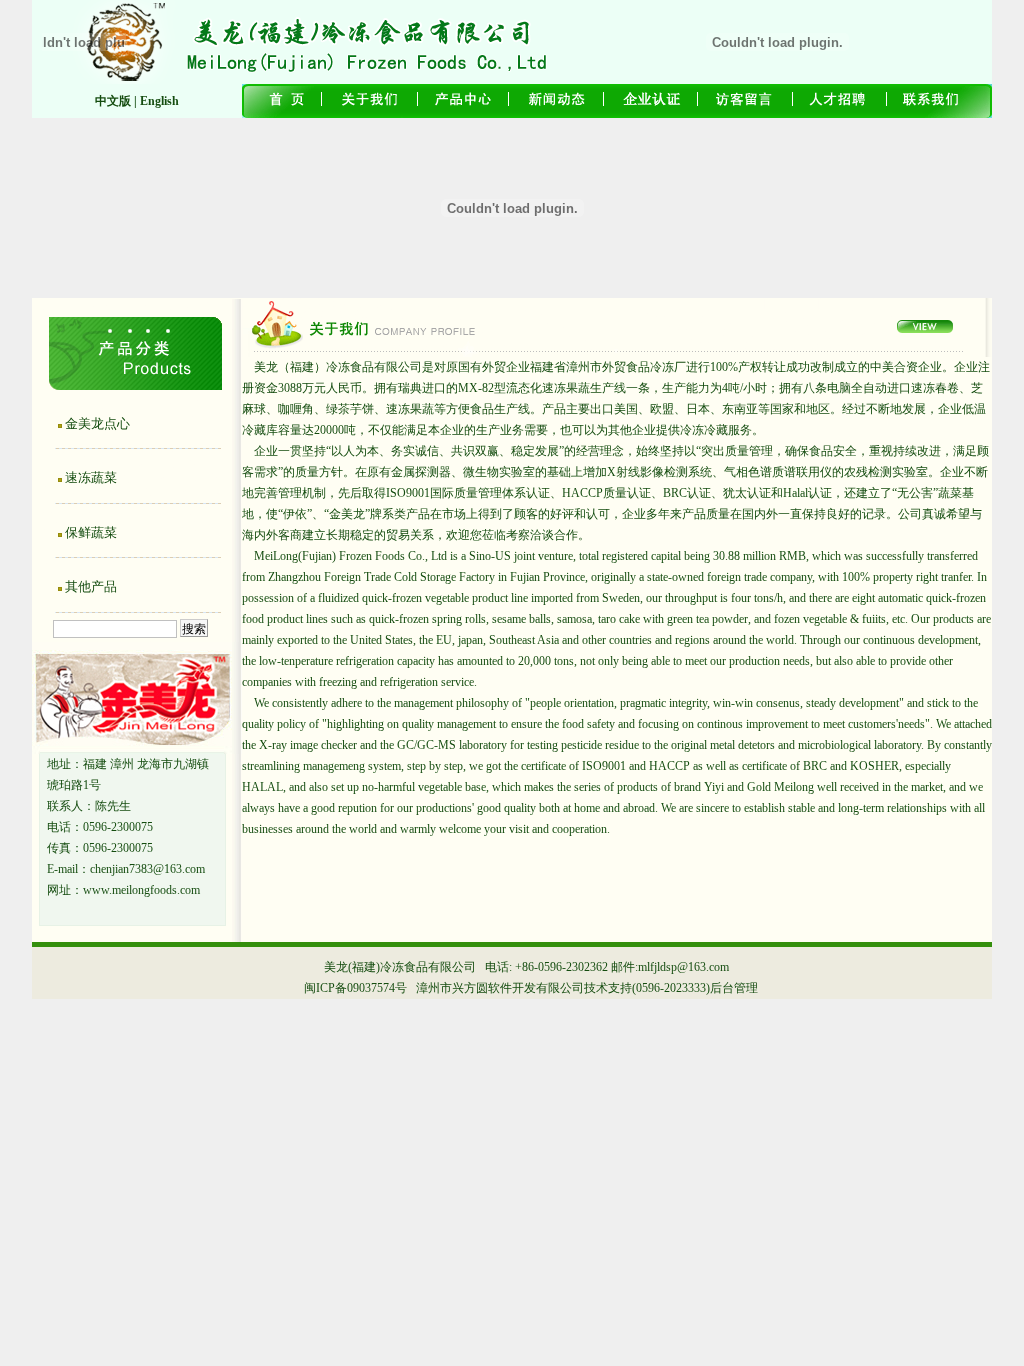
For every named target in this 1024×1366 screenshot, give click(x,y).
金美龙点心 (97, 423)
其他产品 (91, 586)
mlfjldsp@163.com (683, 967)
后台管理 (734, 988)
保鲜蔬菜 (91, 532)
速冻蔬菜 (91, 477)
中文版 (113, 101)
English (159, 101)
